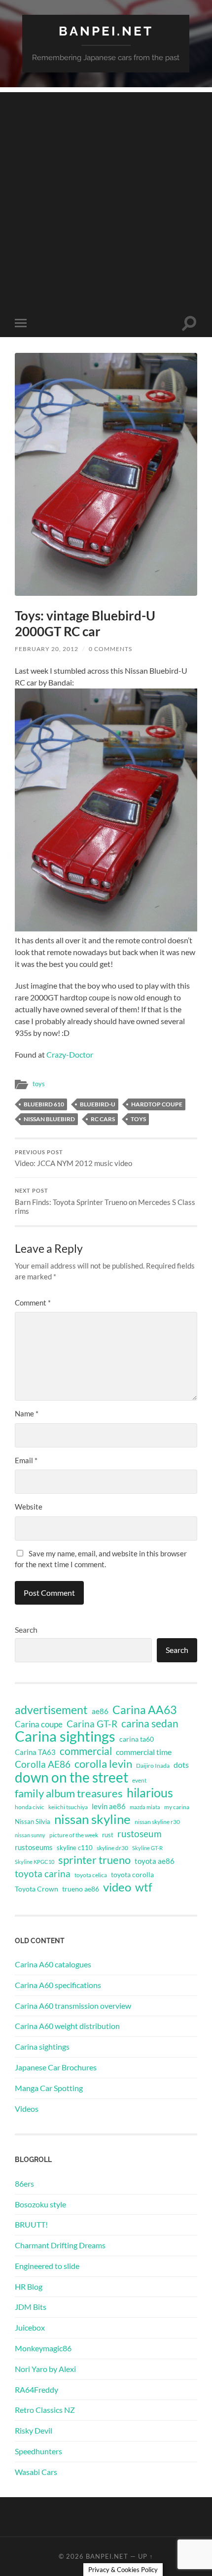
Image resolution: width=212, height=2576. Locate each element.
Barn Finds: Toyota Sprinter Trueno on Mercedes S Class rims (105, 1202)
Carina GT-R (92, 1724)
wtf (144, 1887)
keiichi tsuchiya (68, 1807)
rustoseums (34, 1847)
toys (39, 1084)
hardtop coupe (157, 1104)
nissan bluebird (49, 1119)
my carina (177, 1807)
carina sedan (150, 1723)
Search (26, 1630)
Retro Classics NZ (45, 2410)
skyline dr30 (112, 1848)
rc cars (103, 1119)
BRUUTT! (31, 2224)
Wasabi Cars (36, 2472)
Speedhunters (38, 2451)
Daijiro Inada (153, 1766)
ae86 (100, 1711)
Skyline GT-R (147, 1848)
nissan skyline (92, 1819)
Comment (33, 1303)
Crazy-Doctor (70, 1054)
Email (26, 1460)
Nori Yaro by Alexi (45, 2369)
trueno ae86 (81, 1889)
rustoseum (140, 1834)
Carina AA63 (144, 1710)
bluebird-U (98, 1104)
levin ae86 (109, 1806)
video (117, 1887)
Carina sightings (65, 1736)
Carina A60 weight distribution (67, 2026)
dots (181, 1765)
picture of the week (74, 1835)
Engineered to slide (47, 2266)
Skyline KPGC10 (35, 1862)
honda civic (30, 1807)
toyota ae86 (155, 1861)
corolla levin (103, 1764)
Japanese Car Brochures (56, 2067)
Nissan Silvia (33, 1821)
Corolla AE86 (43, 1764)
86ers (24, 2183)
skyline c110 (75, 1848)
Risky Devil (34, 2430)
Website (29, 1507)
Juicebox (30, 2327)
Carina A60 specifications (58, 1985)
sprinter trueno (94, 1860)
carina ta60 (137, 1739)
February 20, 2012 (47, 649)
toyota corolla (132, 1874)
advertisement (51, 1710)
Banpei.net (106, 31)
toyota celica (91, 1875)
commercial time (144, 1752)
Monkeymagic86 (43, 2348)
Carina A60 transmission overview (73, 2006)
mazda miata (145, 1807)
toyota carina (43, 1873)
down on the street (71, 1778)
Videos (27, 2109)
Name (27, 1413)
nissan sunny (30, 1835)
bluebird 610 (44, 1104)
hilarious (150, 1792)
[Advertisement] (106, 198)
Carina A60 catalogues (53, 1964)
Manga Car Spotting (49, 2088)
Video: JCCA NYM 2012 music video (73, 1159)
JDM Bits (31, 2307)
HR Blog (29, 2286)
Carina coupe (39, 1724)
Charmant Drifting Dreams (60, 2245)
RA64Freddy (36, 2389)
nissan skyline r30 (157, 1822)
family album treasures (69, 1793)
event (139, 1780)
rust (108, 1835)
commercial (86, 1751)
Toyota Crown (36, 1889)
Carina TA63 (35, 1752)
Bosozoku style (40, 2204)
